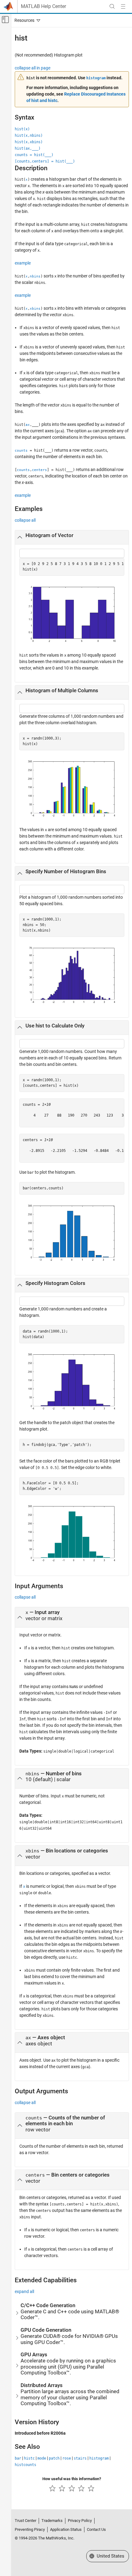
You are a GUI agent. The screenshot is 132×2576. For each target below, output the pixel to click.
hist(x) (22, 129)
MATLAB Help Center (43, 6)
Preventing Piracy (30, 2529)
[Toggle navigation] (26, 20)
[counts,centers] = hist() (45, 161)
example (23, 263)
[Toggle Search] (112, 6)
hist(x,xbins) (29, 142)
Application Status (66, 2529)
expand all (24, 2291)
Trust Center (25, 2521)
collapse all (25, 520)
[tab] (72, 537)
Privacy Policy (80, 2521)
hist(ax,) (28, 148)
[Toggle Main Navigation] (123, 6)
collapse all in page (33, 68)
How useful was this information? (72, 2479)
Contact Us (96, 2529)
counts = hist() (34, 155)
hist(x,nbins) (29, 135)
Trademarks (52, 2521)
